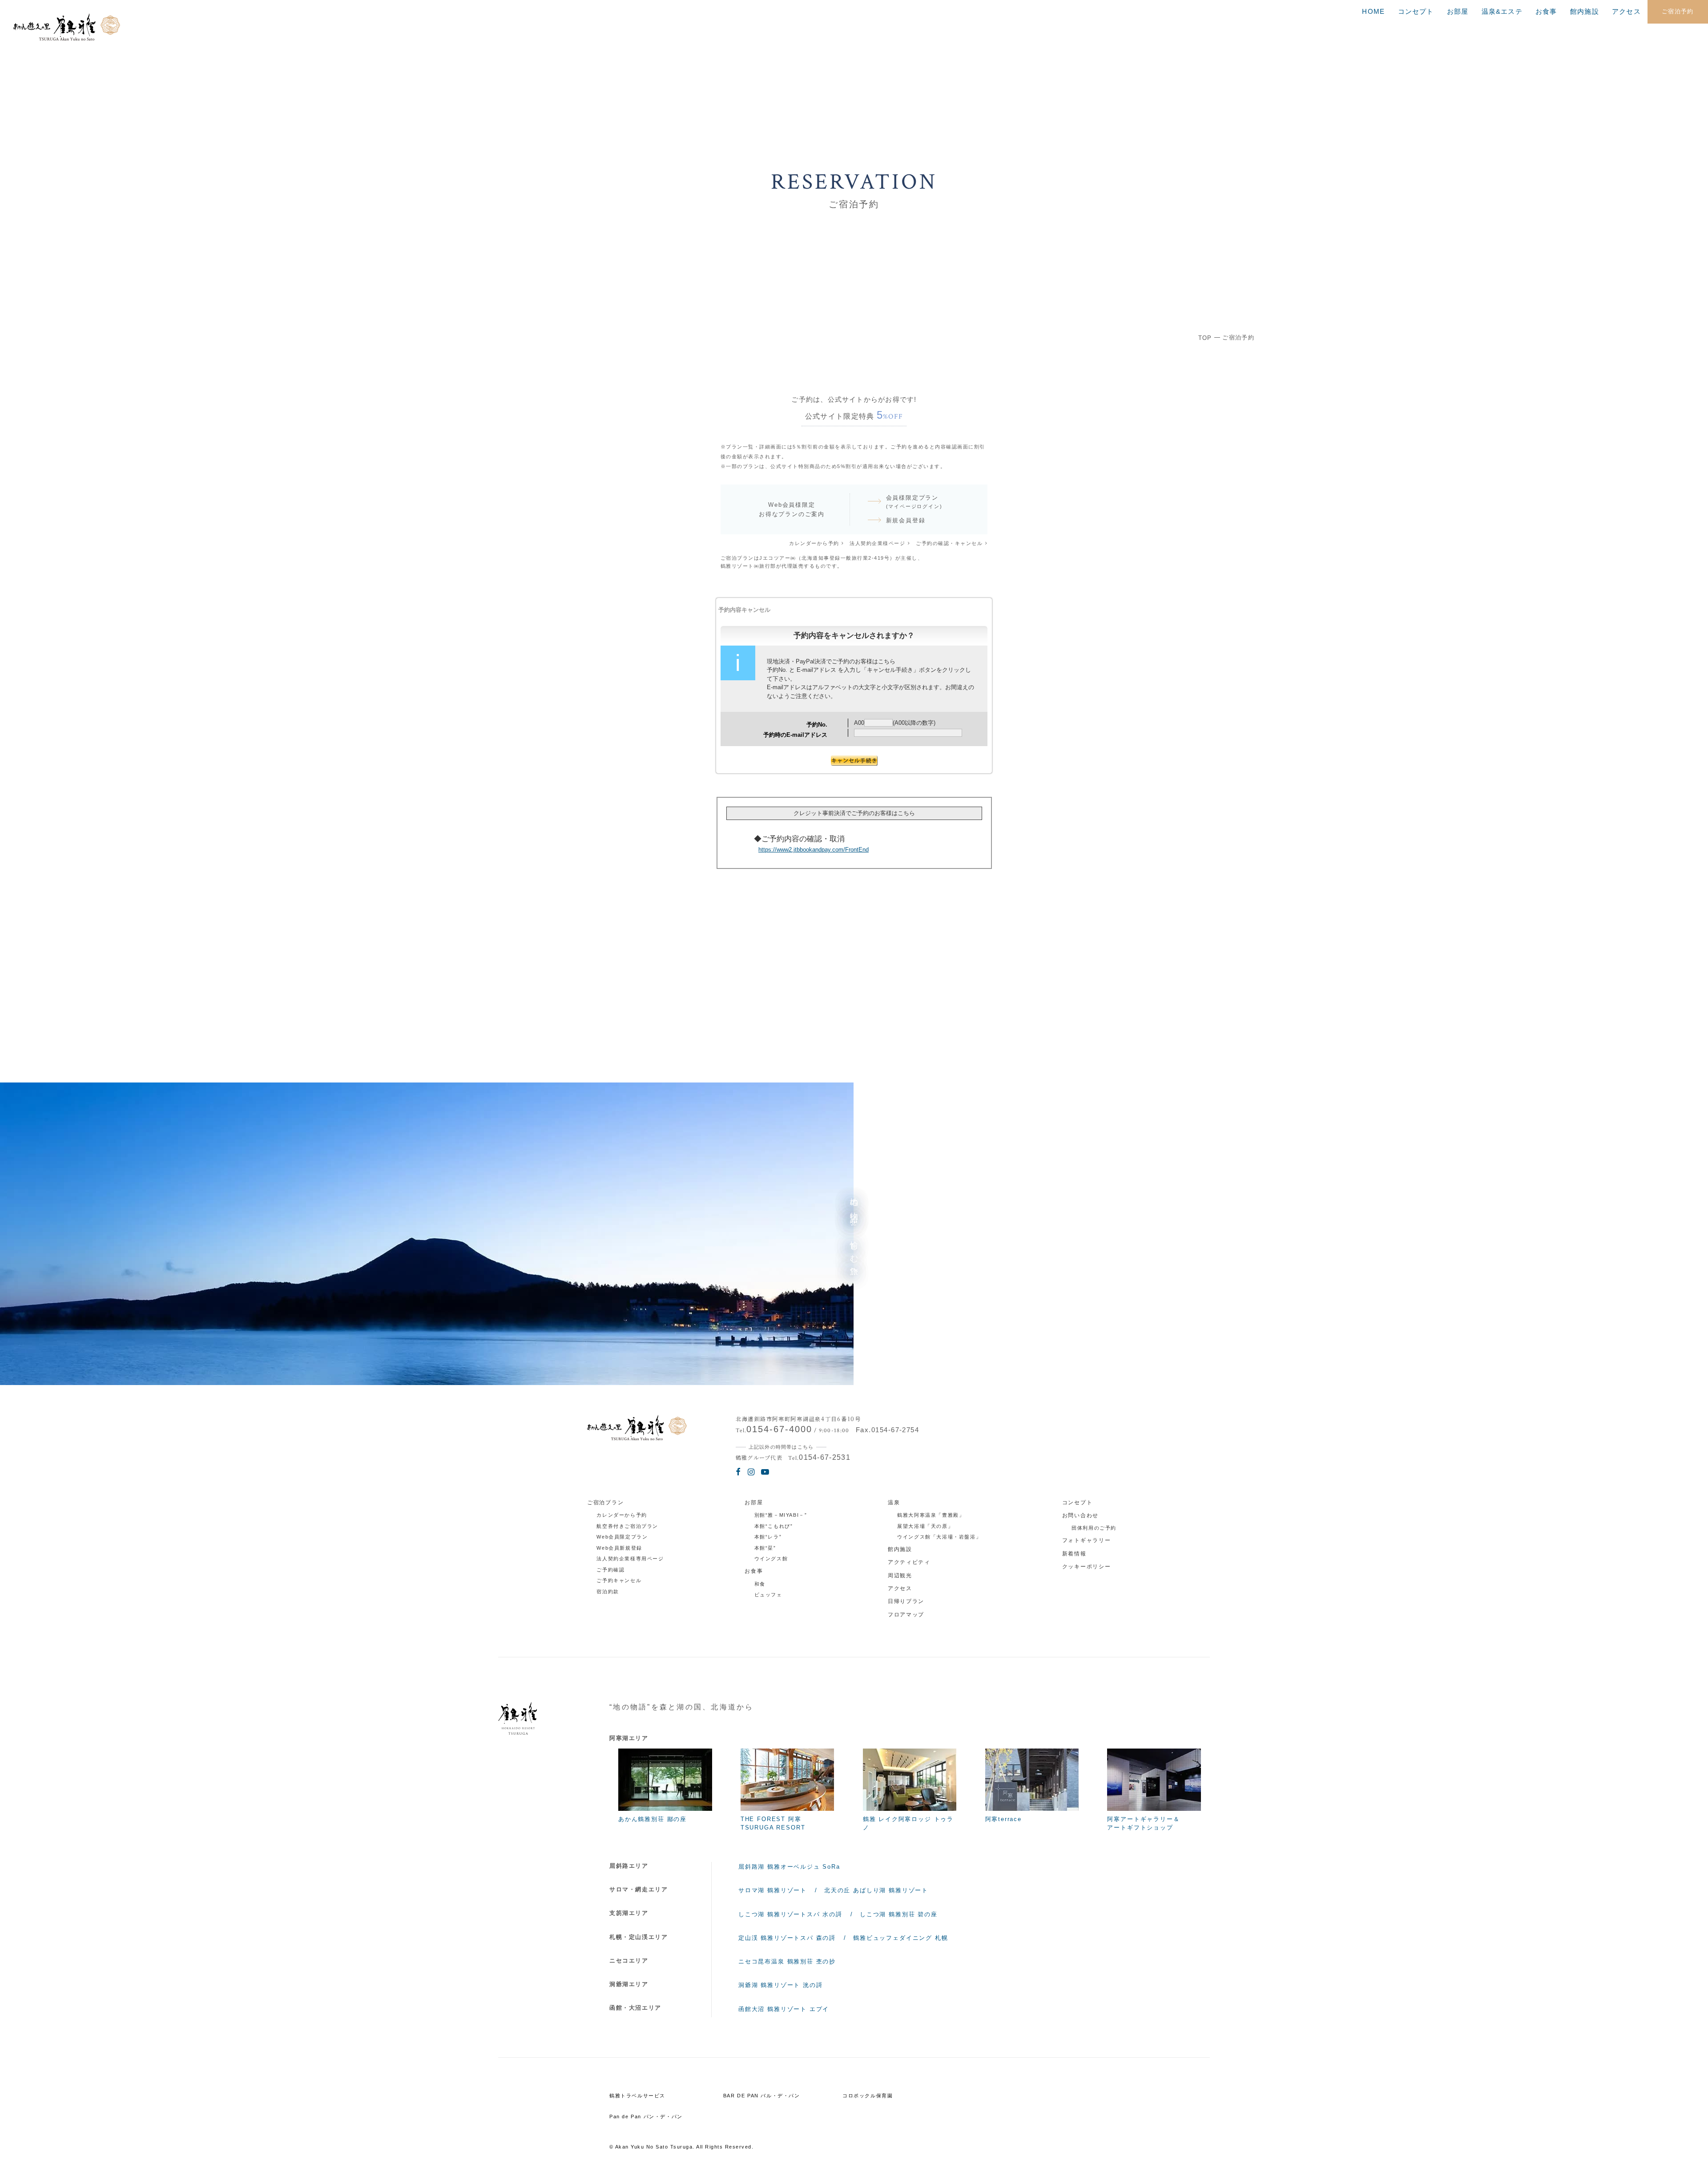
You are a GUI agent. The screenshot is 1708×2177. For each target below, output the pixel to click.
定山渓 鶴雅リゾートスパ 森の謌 (787, 1938)
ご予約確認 (610, 1570)
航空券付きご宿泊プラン (627, 1526)
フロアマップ (906, 1615)
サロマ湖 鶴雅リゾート (773, 1890)
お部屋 (1458, 12)
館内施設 (1585, 12)
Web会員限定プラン (622, 1537)
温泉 (894, 1502)
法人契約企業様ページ (877, 543)
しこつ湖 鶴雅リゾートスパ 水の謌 (790, 1914)
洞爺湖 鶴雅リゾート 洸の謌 (780, 1985)
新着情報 (1074, 1554)
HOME (1373, 12)
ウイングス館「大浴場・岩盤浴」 (939, 1537)
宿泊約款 (608, 1591)
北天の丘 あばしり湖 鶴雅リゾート (876, 1890)
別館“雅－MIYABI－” (781, 1515)
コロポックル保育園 (868, 2096)
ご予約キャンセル (619, 1580)
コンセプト (1416, 12)
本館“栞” (765, 1548)
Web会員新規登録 (619, 1548)
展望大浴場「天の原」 (925, 1526)
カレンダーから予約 (814, 543)
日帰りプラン (906, 1601)
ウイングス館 (771, 1559)
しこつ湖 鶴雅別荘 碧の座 (899, 1914)
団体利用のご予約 (1094, 1528)
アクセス (1626, 12)
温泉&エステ (1502, 12)
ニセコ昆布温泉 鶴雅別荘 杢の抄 (787, 1961)
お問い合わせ (1080, 1515)
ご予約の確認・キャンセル (949, 543)
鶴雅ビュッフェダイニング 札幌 (900, 1938)
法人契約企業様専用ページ (630, 1559)
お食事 (1546, 12)
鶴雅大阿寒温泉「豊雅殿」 (931, 1515)
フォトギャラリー (1087, 1540)
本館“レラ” (768, 1537)
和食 (760, 1584)
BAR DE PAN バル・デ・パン (762, 2096)
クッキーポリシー (1087, 1567)
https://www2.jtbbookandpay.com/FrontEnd (814, 850)
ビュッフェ (768, 1595)
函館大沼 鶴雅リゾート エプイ (784, 2009)
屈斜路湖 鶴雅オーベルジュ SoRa (789, 1867)
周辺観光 (900, 1575)
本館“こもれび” (774, 1526)
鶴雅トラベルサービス (637, 2096)
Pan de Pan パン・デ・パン (646, 2116)
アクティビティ (909, 1562)
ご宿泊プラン (605, 1502)
